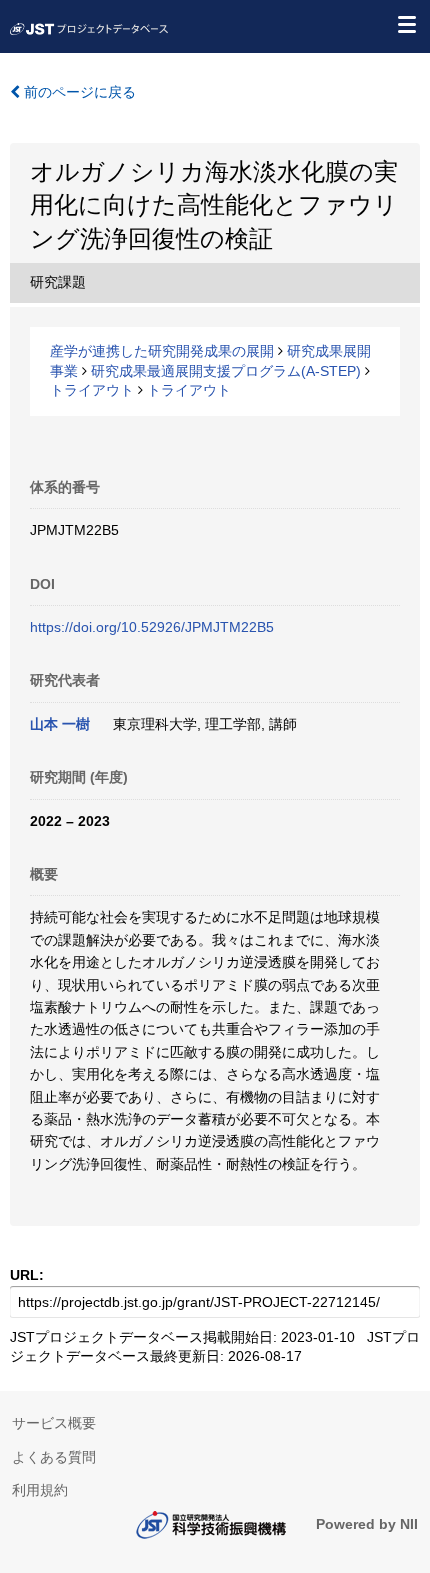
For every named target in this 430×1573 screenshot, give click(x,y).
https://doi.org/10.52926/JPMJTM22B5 (152, 627)
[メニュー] (406, 24)
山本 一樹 (60, 724)
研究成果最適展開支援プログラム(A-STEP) (226, 371)
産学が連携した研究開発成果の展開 (162, 351)
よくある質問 (54, 1457)
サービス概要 (54, 1423)
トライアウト (92, 390)
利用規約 (40, 1490)
